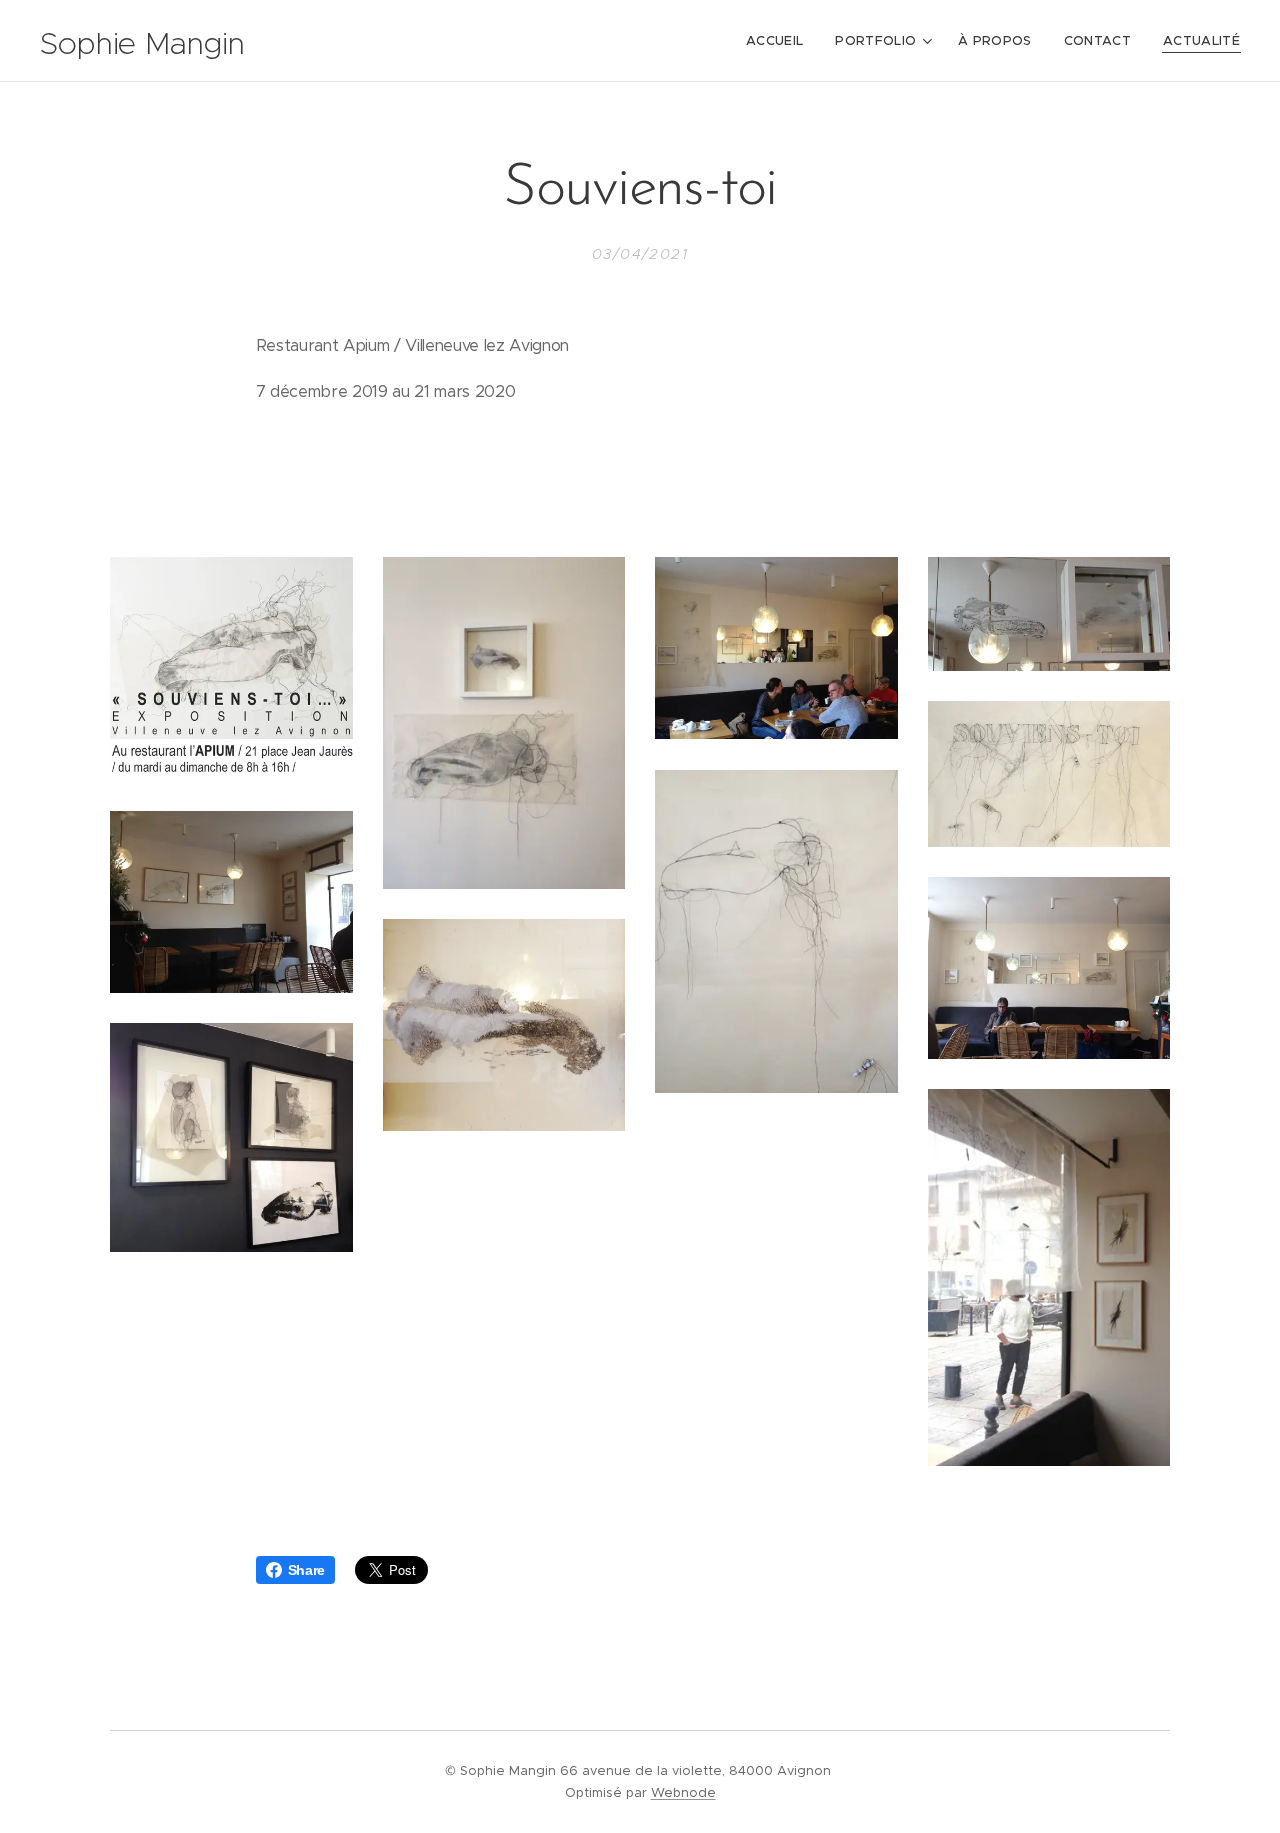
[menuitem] (780, 41)
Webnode (683, 1792)
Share (306, 1570)
